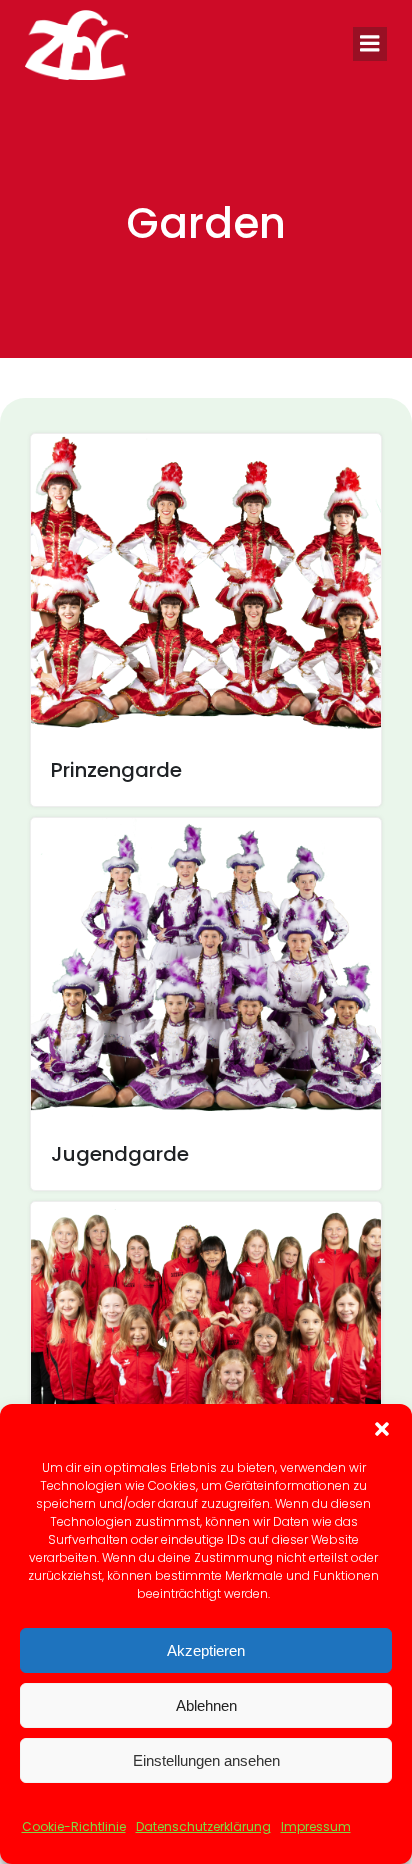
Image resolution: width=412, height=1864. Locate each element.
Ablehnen (206, 1705)
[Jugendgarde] (206, 966)
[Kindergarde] (206, 1350)
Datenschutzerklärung (203, 1826)
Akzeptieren (206, 1650)
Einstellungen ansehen (206, 1760)
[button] (382, 1429)
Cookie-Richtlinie (74, 1826)
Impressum (316, 1826)
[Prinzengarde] (206, 582)
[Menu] (370, 44)
